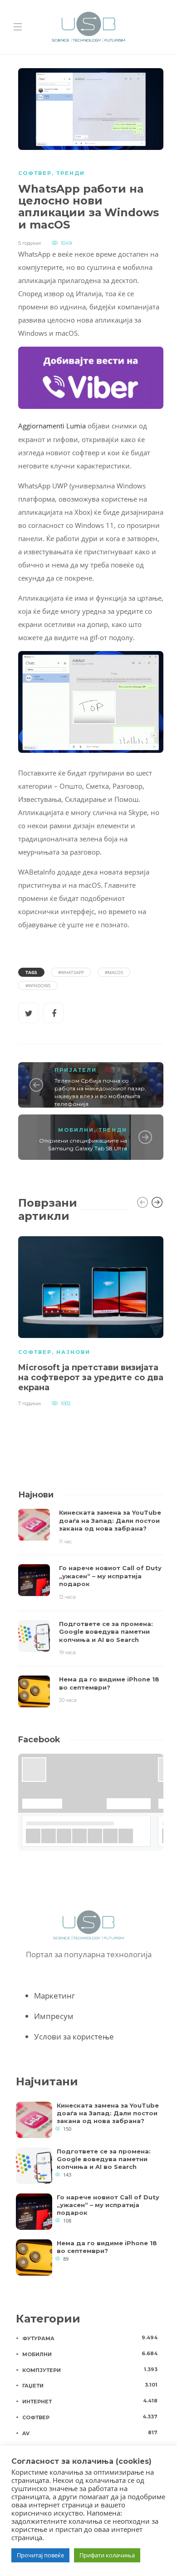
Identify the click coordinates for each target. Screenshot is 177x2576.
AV (90, 2433)
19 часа (67, 1652)
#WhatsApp (71, 972)
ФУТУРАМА (90, 2338)
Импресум (54, 2016)
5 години (29, 243)
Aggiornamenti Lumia (52, 426)
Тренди (71, 173)
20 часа (68, 1700)
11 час (66, 1542)
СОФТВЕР (35, 173)
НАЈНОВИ (73, 1352)
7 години (29, 1403)
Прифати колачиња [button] (107, 2555)
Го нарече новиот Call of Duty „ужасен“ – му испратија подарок (108, 2205)
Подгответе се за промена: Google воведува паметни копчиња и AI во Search (104, 2159)
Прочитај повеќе (40, 2555)
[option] (91, 1320)
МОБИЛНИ (76, 1130)
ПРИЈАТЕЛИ (76, 1070)
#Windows (38, 985)
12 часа (67, 1597)
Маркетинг (54, 1996)
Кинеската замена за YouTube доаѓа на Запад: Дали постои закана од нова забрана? (108, 2113)
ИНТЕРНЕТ (90, 2401)
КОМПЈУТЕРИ (90, 2370)
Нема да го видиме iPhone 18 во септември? (107, 2247)
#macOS (114, 972)
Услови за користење (74, 2036)
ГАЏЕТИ (90, 2385)
